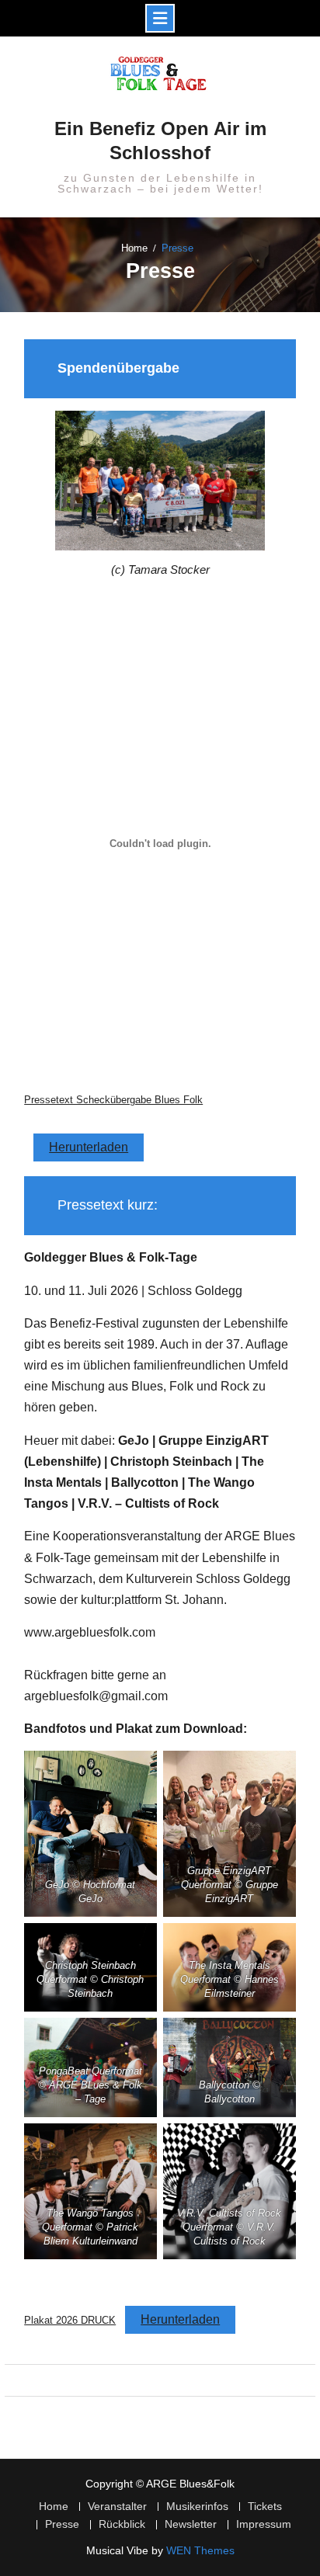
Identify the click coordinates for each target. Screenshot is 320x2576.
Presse (62, 2524)
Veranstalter (117, 2507)
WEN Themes (200, 2550)
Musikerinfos (197, 2507)
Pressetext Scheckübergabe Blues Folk (113, 1100)
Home (54, 2507)
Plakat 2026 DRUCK (70, 2320)
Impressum (264, 2524)
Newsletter (191, 2524)
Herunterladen (89, 1147)
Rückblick (122, 2524)
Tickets (265, 2507)
